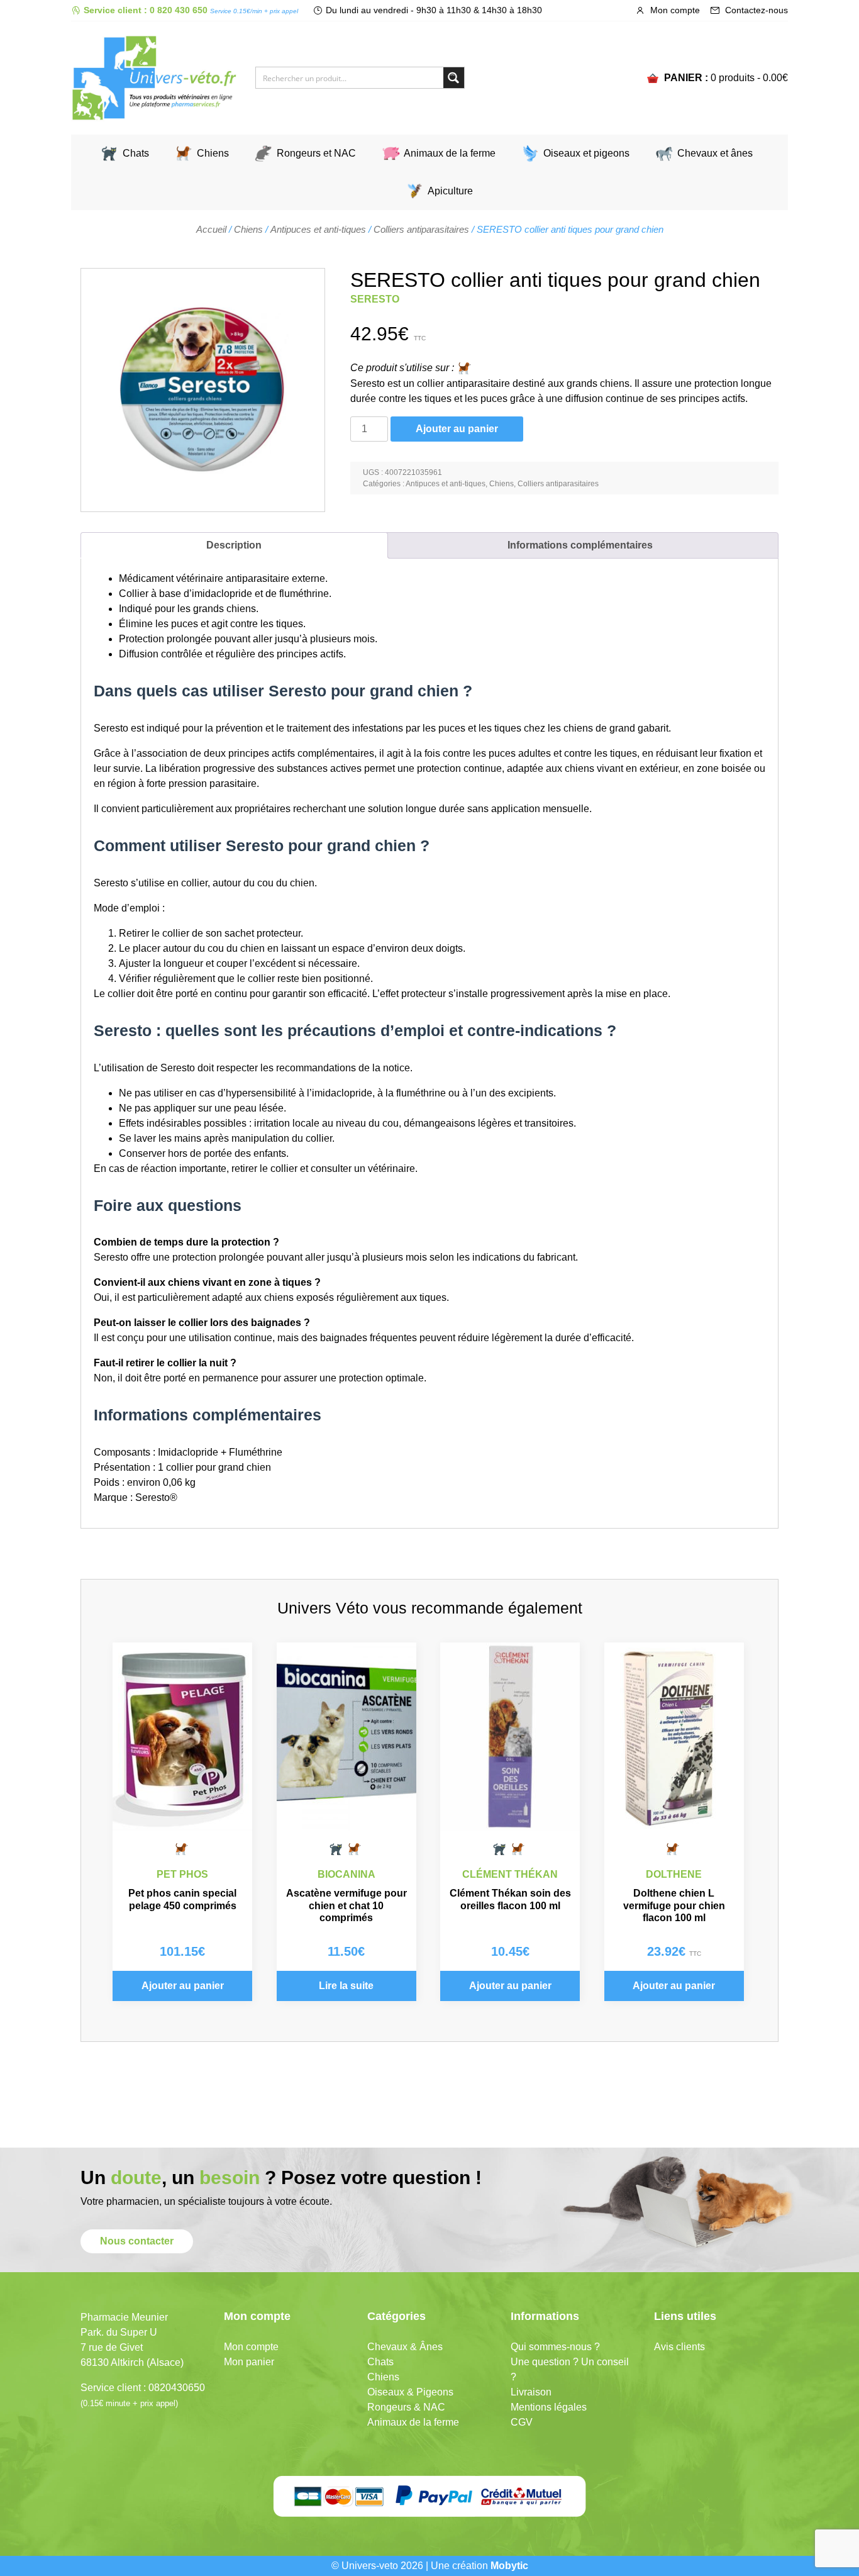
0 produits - (749, 78)
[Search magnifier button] (454, 78)
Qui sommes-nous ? (555, 2347)
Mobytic (509, 2566)
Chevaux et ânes (715, 153)
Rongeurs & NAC (406, 2407)
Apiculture (450, 191)
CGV (522, 2422)
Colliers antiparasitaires (421, 230)
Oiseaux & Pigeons (410, 2392)
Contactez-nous (755, 10)
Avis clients (679, 2347)
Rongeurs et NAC (316, 153)
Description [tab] (234, 545)
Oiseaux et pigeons (586, 153)
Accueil (211, 230)
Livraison (531, 2392)
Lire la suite (346, 1986)
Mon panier (249, 2362)
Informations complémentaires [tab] (580, 545)
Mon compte (674, 10)
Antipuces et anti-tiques (318, 230)
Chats (136, 153)
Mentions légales (549, 2407)
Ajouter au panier (457, 429)
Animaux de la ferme (450, 153)
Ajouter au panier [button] (183, 1986)
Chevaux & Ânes (405, 2347)
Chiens (213, 153)
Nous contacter (137, 2241)
